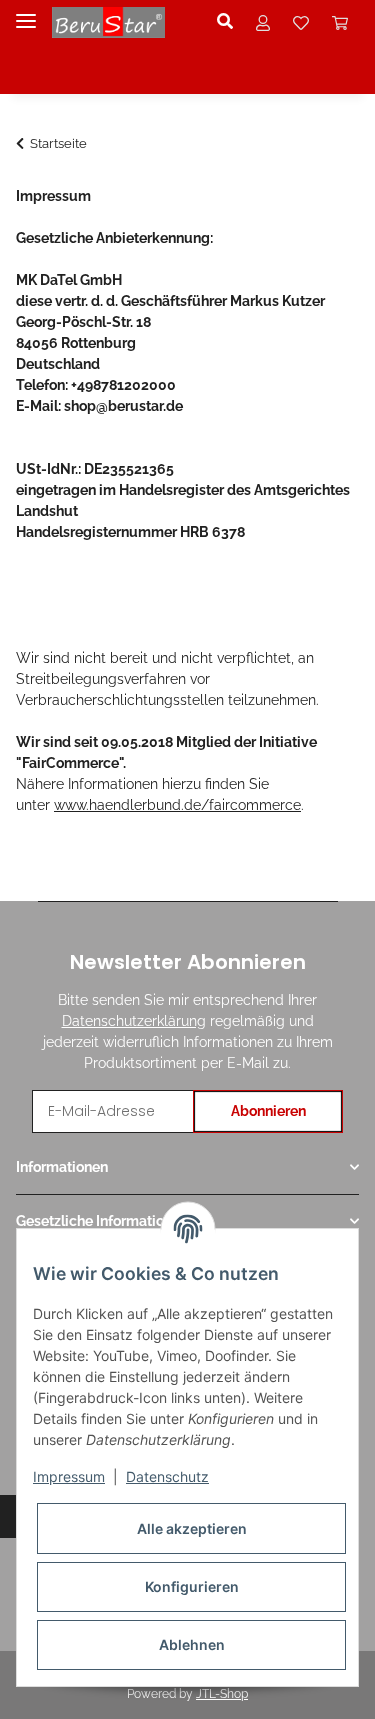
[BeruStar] (108, 22)
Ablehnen (192, 1644)
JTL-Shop (222, 1694)
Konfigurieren (192, 1586)
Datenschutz (167, 1476)
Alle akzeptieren (192, 1528)
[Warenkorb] (340, 22)
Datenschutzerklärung (134, 1021)
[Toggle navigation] (26, 12)
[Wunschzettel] (301, 22)
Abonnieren (268, 1111)
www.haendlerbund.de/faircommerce (177, 805)
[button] (230, 22)
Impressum (69, 1476)
